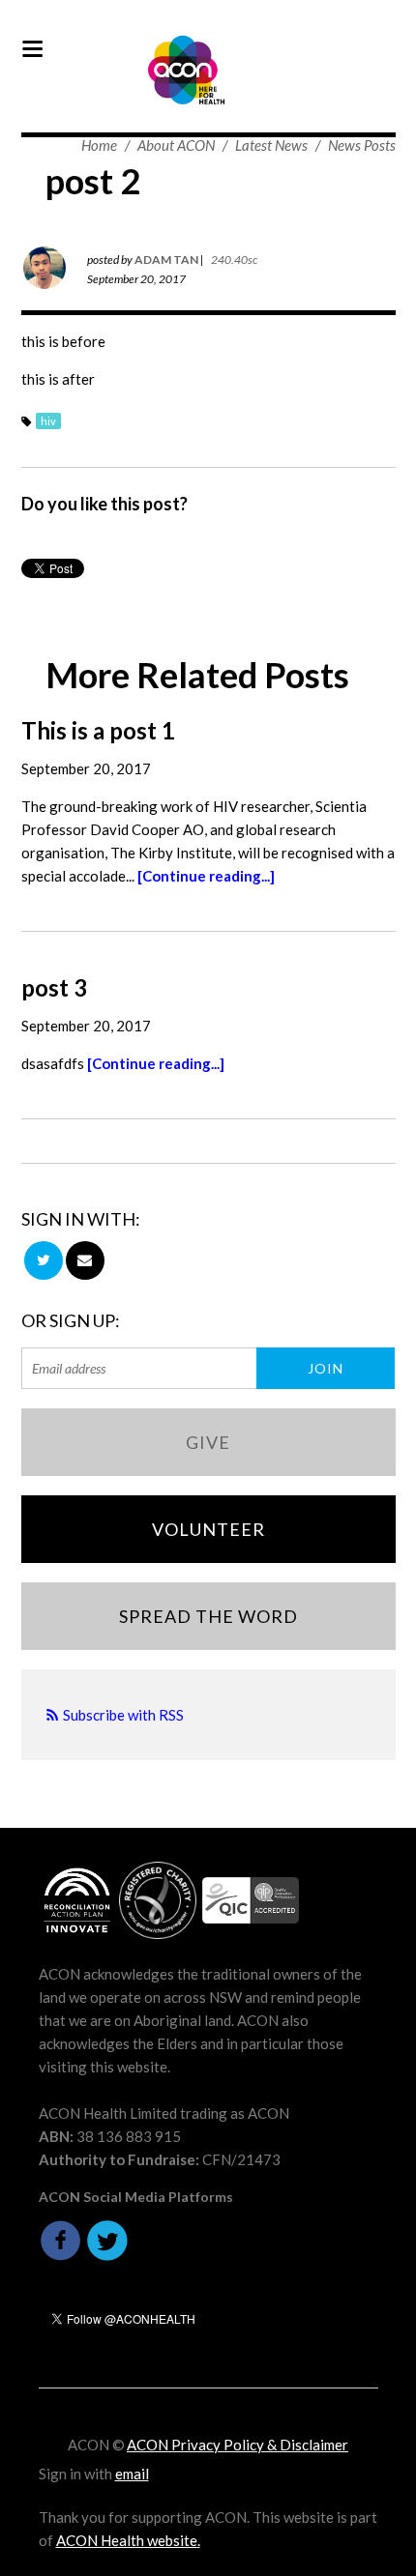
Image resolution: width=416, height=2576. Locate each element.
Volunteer (208, 1529)
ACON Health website (127, 2540)
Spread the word (208, 1616)
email (132, 2474)
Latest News (271, 145)
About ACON (176, 145)
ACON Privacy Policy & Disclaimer (238, 2445)
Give (208, 1442)
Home (99, 145)
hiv (48, 421)
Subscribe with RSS (123, 1715)
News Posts (362, 145)
